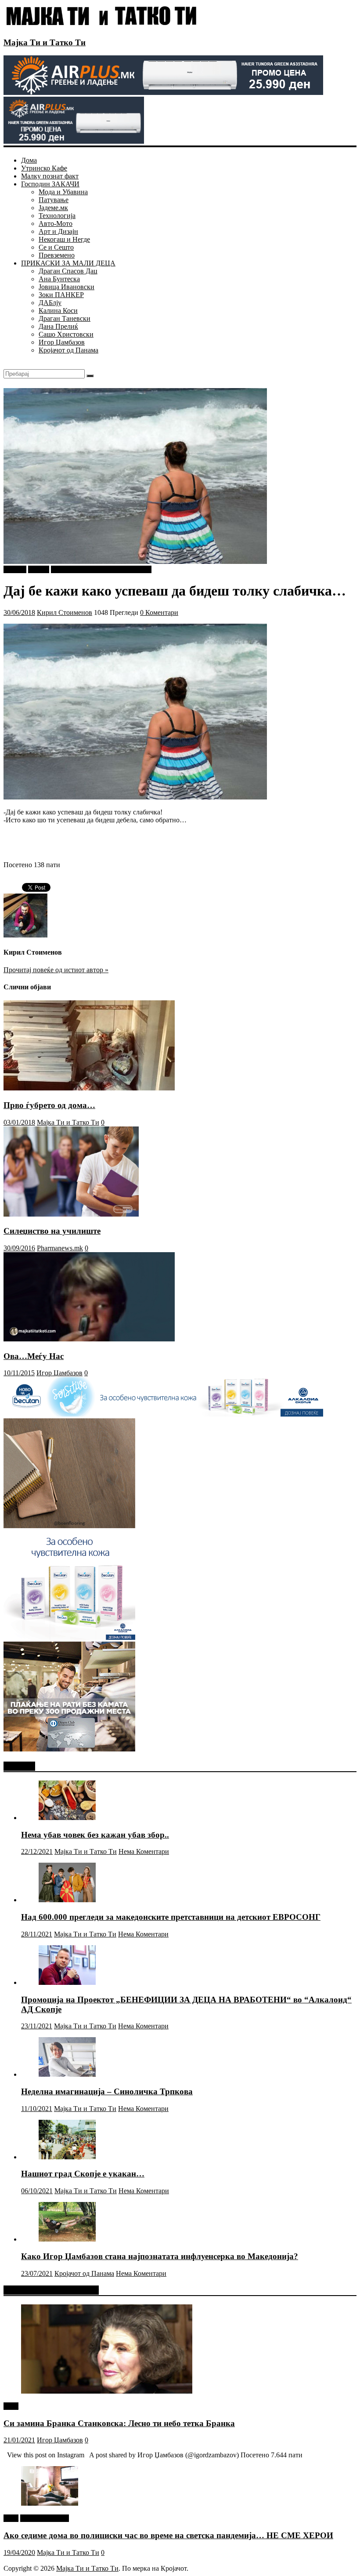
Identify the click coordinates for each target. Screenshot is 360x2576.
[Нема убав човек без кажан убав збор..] (67, 1818)
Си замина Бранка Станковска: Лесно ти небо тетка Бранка (119, 2423)
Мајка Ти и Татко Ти (45, 42)
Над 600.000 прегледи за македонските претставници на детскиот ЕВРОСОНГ (171, 1917)
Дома (29, 160)
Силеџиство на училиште (52, 1231)
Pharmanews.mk (60, 1248)
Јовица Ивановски (67, 287)
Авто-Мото (56, 223)
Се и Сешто (56, 247)
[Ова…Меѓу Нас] (89, 1339)
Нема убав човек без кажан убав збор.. (95, 1835)
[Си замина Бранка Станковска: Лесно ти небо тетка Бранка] (107, 2391)
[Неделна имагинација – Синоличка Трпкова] (67, 2074)
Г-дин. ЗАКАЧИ (45, 2518)
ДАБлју (50, 303)
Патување (54, 200)
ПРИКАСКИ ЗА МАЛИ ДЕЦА (68, 263)
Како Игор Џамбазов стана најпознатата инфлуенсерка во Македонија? (160, 2256)
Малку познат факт (50, 176)
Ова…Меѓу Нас (34, 1356)
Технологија (57, 216)
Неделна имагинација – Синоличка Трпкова (107, 2091)
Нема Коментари (144, 1851)
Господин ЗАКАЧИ (50, 184)
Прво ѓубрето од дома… (49, 1105)
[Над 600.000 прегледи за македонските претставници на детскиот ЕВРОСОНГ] (67, 1900)
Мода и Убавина (63, 192)
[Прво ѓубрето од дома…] (89, 1088)
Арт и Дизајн (58, 231)
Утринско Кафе (44, 168)
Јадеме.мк (53, 208)
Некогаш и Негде (64, 239)
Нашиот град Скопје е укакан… (83, 2174)
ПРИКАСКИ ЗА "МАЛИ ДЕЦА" (101, 569)
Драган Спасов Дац (68, 271)
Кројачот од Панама (68, 350)
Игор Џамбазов (62, 342)
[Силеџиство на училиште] (71, 1214)
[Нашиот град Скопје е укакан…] (67, 2157)
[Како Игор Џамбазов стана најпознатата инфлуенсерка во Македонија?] (67, 2239)
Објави (39, 569)
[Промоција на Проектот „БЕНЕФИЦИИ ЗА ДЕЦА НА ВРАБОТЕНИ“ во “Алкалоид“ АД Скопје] (67, 1982)
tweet (11, 2406)
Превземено (57, 255)
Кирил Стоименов (65, 612)
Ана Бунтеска (59, 279)
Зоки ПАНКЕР (61, 295)
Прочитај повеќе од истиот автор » (56, 970)
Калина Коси (58, 311)
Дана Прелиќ (58, 326)
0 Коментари (159, 612)
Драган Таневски (65, 318)
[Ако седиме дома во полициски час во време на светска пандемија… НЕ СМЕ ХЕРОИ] (50, 2503)
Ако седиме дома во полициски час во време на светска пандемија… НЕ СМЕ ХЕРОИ (168, 2535)
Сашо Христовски (66, 334)
